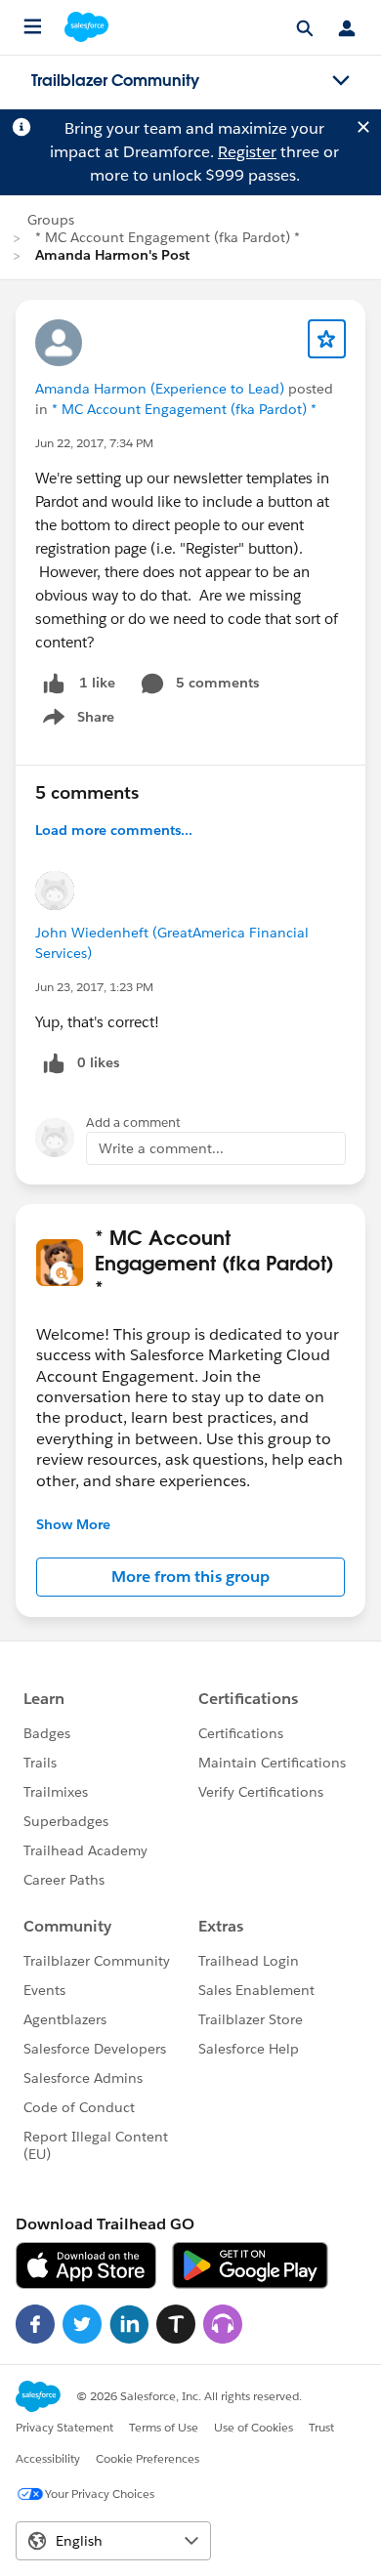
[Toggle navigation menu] (341, 81)
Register (247, 152)
